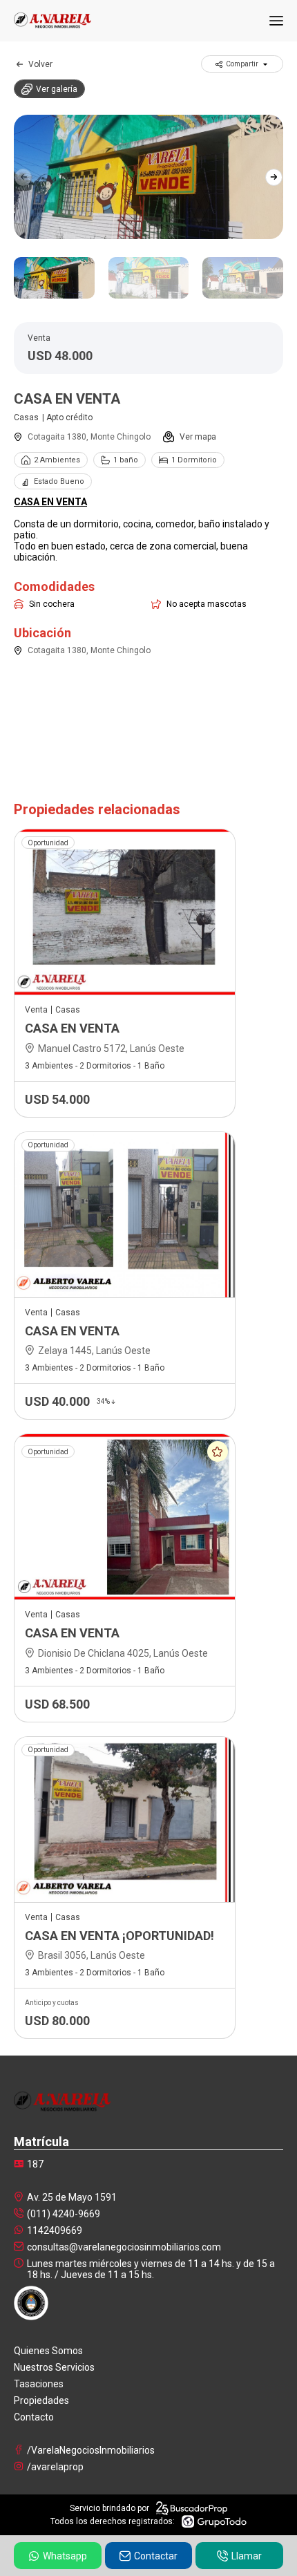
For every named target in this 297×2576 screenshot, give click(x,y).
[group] (148, 177)
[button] (274, 177)
